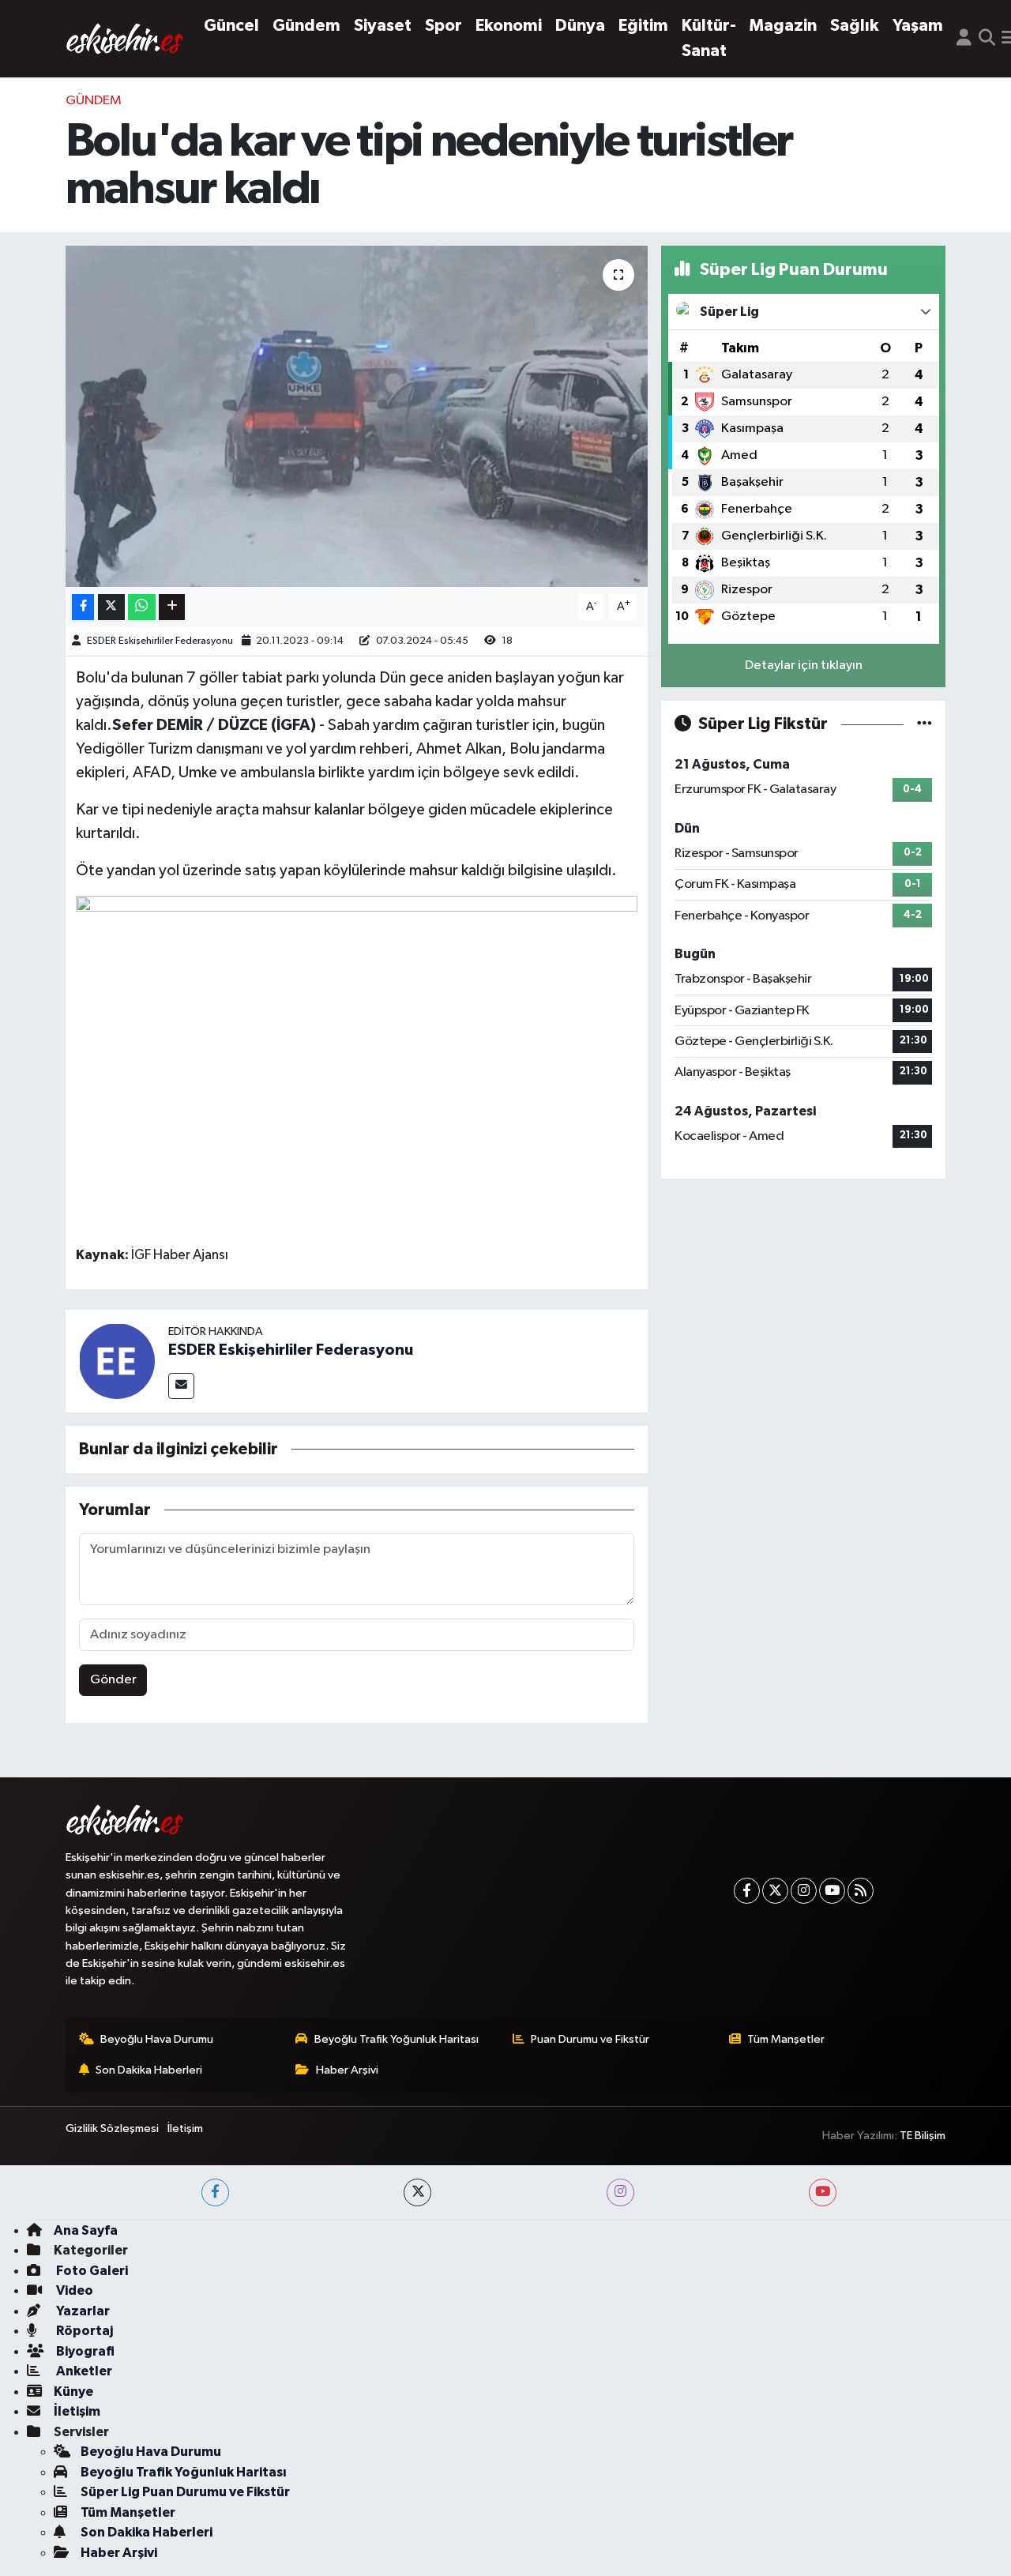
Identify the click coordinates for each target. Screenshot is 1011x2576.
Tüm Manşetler (786, 2039)
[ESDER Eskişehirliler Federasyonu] (117, 1361)
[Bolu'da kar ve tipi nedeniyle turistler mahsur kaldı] (357, 416)
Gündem (306, 26)
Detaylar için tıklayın (804, 666)
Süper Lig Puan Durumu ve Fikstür (185, 2492)
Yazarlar (82, 2311)
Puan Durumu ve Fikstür (590, 2039)
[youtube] (823, 2192)
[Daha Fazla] (172, 607)
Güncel (231, 26)
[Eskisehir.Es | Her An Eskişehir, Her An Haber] (125, 38)
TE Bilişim (923, 2136)
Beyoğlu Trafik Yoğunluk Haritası (397, 2039)
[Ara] (987, 39)
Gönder (113, 1680)
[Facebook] (747, 1891)
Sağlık (855, 26)
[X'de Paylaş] (111, 607)
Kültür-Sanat (709, 38)
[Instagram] (804, 1891)
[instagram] (620, 2192)
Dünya (580, 26)
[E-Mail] (181, 1386)
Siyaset (383, 26)
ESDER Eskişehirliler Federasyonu (160, 641)
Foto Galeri (91, 2271)
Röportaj (83, 2331)
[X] (775, 1891)
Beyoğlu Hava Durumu (157, 2039)
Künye (73, 2392)
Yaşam (918, 26)
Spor (443, 26)
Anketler (83, 2371)
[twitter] (417, 2192)
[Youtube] (832, 1891)
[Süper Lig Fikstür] (925, 724)
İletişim (185, 2128)
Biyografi (84, 2351)
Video (73, 2290)
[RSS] (861, 1891)
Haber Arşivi (347, 2070)
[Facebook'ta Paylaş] (83, 607)
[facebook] (215, 2192)
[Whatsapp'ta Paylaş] (142, 607)
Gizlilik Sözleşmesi (112, 2128)
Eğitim (643, 26)
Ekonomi (509, 26)
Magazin (783, 26)
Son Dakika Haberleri (149, 2070)
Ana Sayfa (86, 2230)
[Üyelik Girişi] (964, 39)
